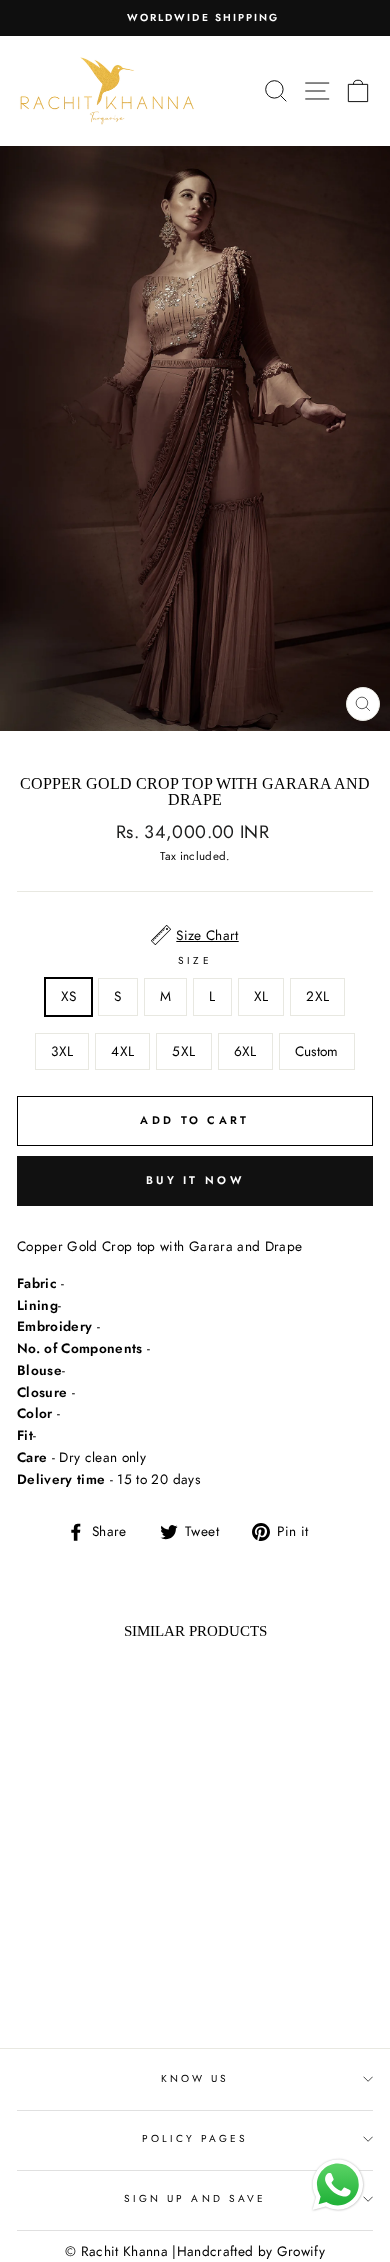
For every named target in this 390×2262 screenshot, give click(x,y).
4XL (122, 1051)
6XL (245, 1051)
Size (194, 960)
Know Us (195, 2078)
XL (261, 996)
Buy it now (195, 1180)
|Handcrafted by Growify (248, 2251)
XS (69, 996)
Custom (317, 1051)
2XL (317, 996)
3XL (62, 1051)
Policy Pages (195, 2138)
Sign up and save (195, 2198)
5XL (183, 1051)
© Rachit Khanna (116, 2251)
